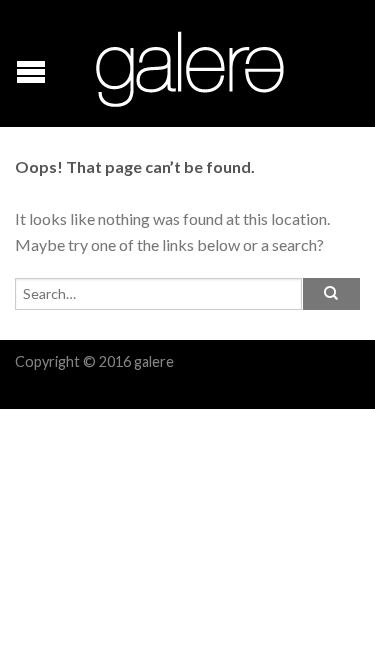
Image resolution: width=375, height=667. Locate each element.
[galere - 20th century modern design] (190, 64)
